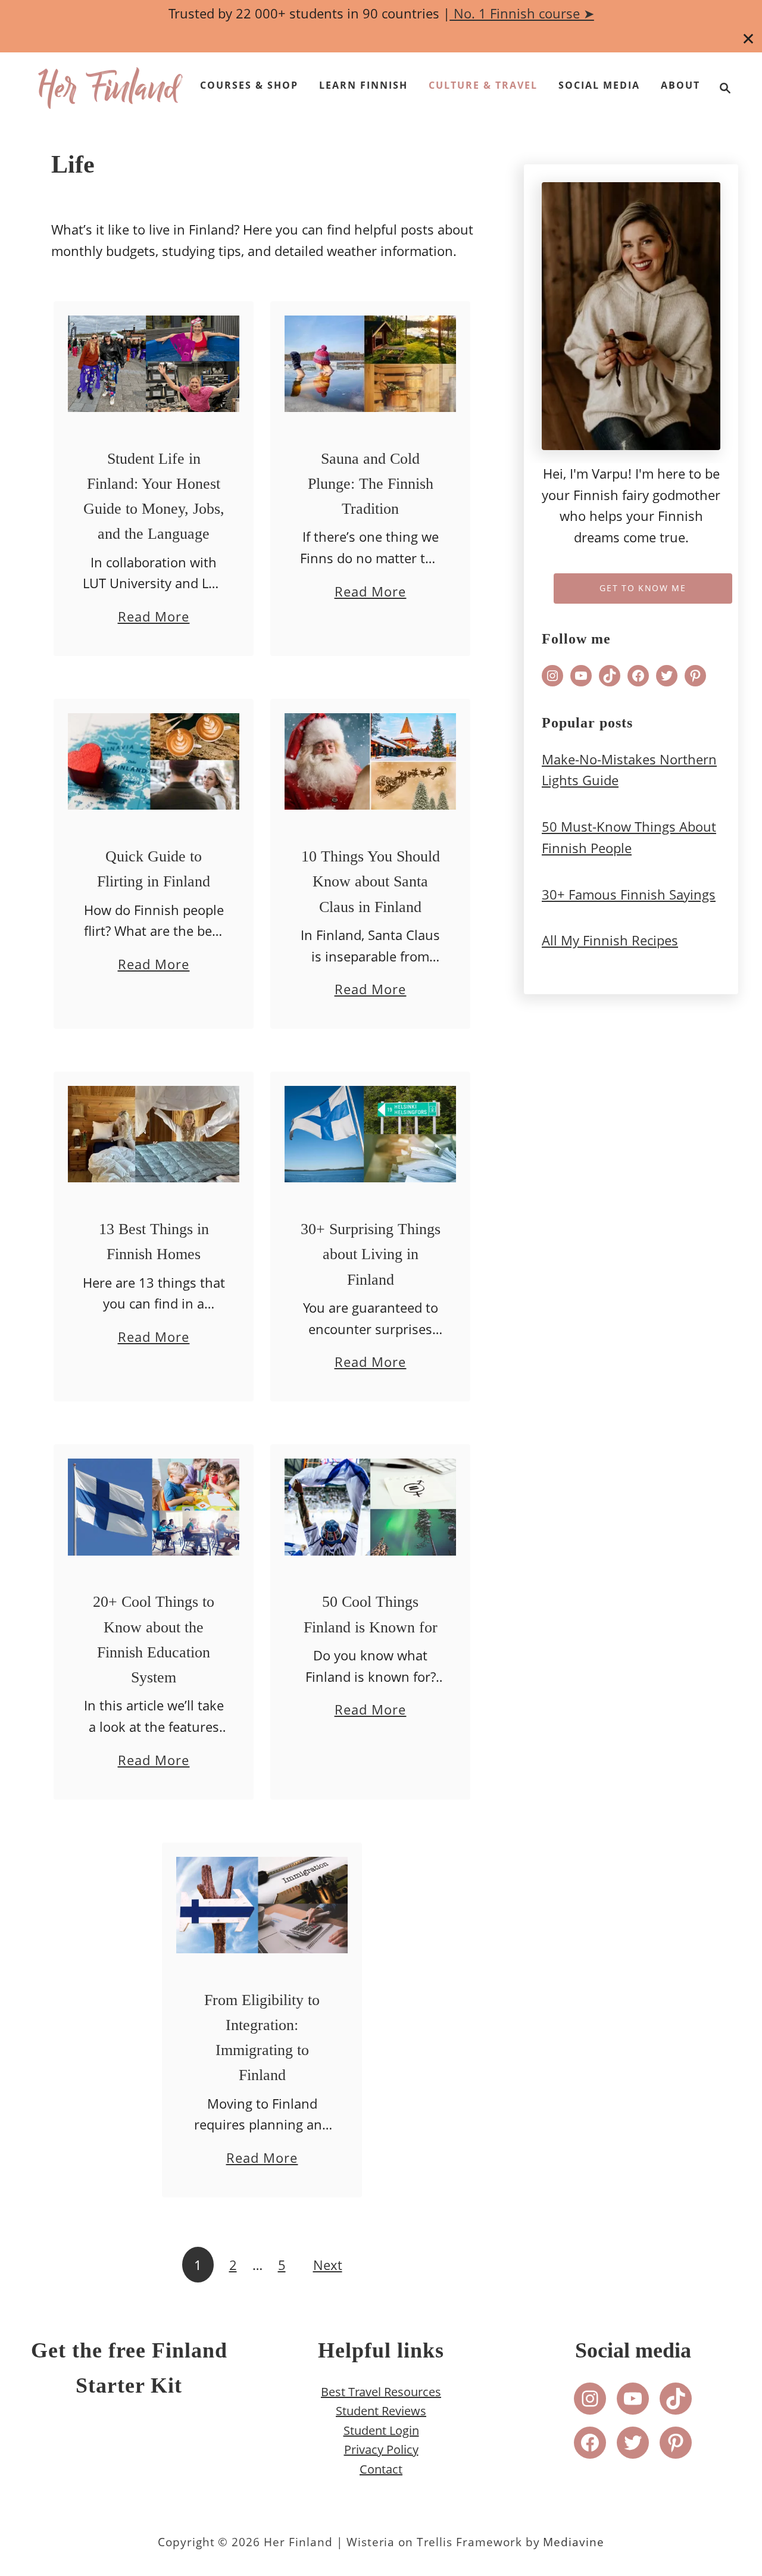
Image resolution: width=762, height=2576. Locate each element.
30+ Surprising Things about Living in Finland (371, 1254)
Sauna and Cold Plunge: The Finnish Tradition (371, 484)
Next (328, 2265)
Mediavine (574, 2542)
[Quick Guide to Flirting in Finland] (154, 764)
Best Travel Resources (381, 2391)
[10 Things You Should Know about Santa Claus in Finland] (371, 764)
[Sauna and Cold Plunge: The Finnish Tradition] (371, 367)
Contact (381, 2469)
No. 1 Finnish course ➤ (522, 13)
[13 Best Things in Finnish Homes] (154, 1137)
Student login (381, 2430)
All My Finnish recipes (610, 940)
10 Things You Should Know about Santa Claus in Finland (371, 882)
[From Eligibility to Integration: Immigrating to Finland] (262, 1908)
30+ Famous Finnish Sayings (629, 894)
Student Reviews (381, 2411)
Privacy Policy (381, 2449)
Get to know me (643, 588)
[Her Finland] (110, 88)
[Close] (749, 39)
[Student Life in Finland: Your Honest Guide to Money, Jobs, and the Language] (154, 367)
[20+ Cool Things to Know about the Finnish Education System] (154, 1510)
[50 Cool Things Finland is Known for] (371, 1510)
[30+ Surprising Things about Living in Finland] (371, 1137)
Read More (154, 617)
